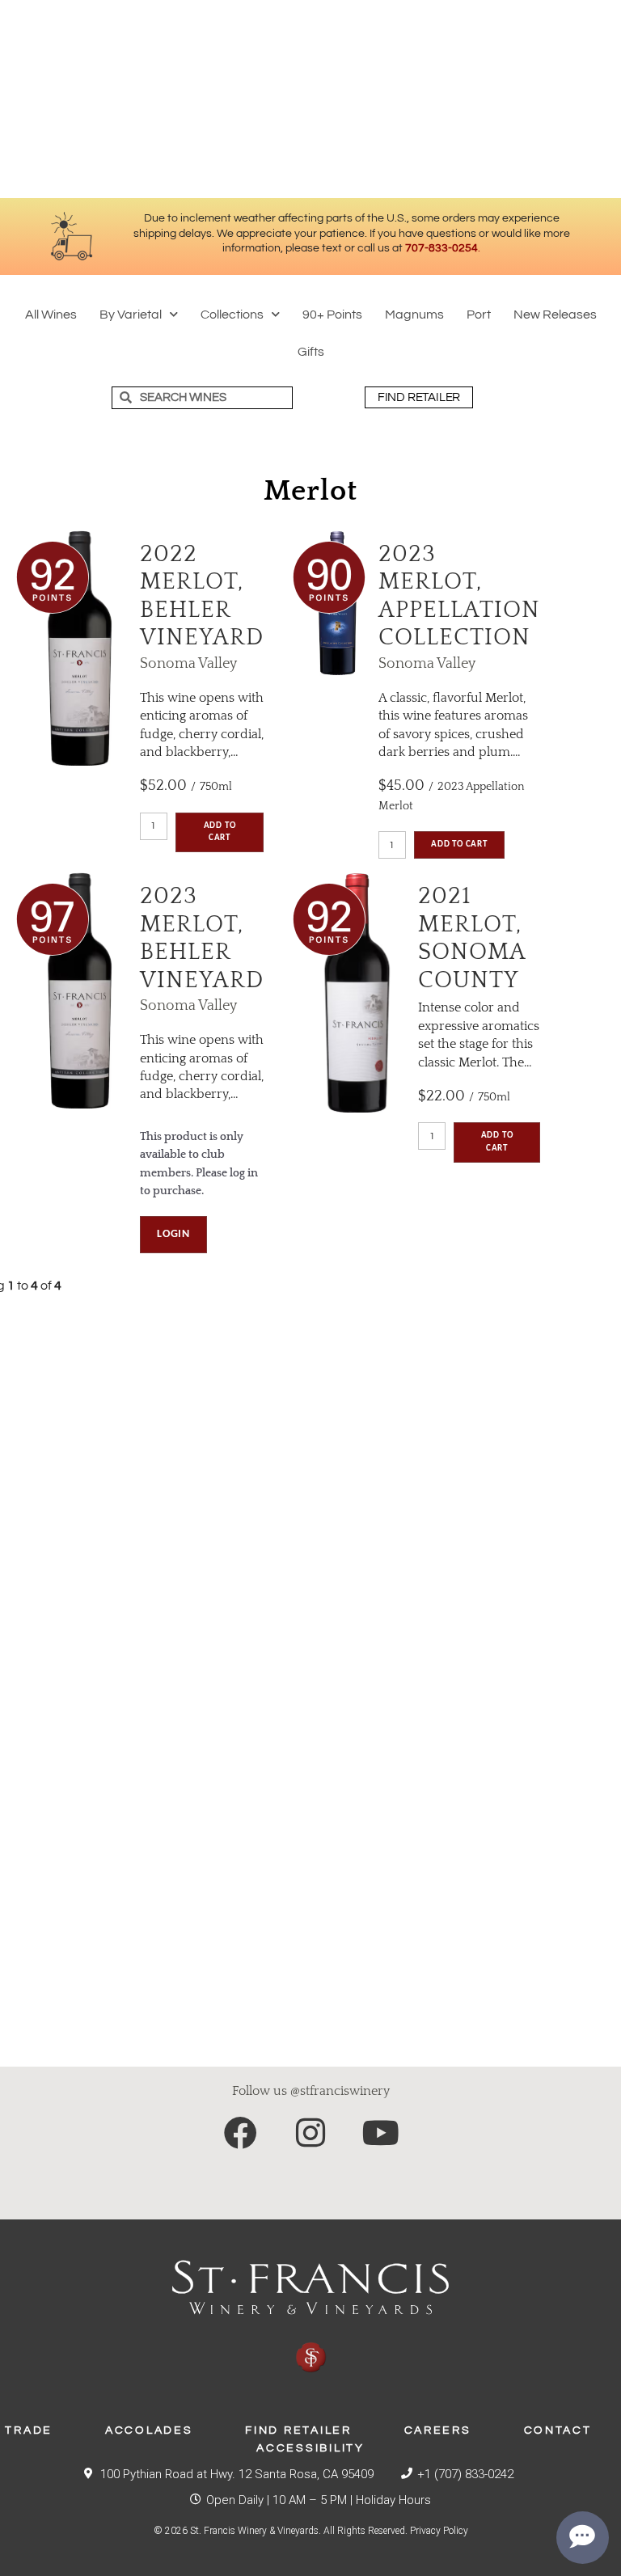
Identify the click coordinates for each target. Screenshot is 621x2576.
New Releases (555, 315)
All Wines (51, 315)
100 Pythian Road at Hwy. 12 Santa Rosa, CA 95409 (237, 2474)
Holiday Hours (393, 2500)
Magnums (414, 315)
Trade (29, 2430)
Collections (232, 315)
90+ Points (332, 315)
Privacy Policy (439, 2531)
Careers (438, 2430)
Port (479, 315)
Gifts (311, 352)
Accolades (149, 2430)
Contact (558, 2430)
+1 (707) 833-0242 (465, 2474)
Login (173, 1234)
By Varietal (131, 315)
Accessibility (310, 2448)
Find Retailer (298, 2430)
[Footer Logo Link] (310, 2317)
